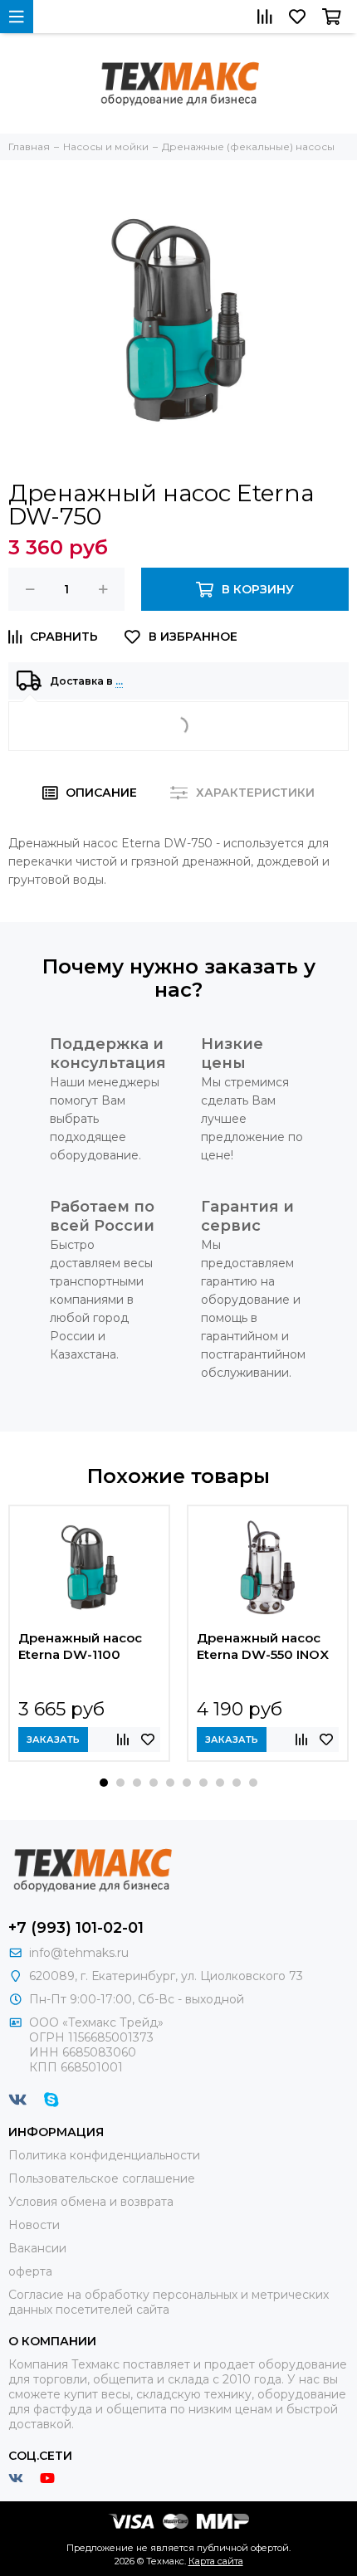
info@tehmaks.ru (79, 1953)
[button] (104, 1783)
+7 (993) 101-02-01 (76, 1928)
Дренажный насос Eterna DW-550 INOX (263, 1646)
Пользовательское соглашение (102, 2178)
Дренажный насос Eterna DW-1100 (80, 1646)
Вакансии (37, 2248)
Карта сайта (216, 2561)
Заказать (53, 1739)
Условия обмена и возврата (91, 2202)
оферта (30, 2271)
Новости (34, 2225)
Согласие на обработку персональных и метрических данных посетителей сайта (169, 2302)
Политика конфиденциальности (104, 2155)
